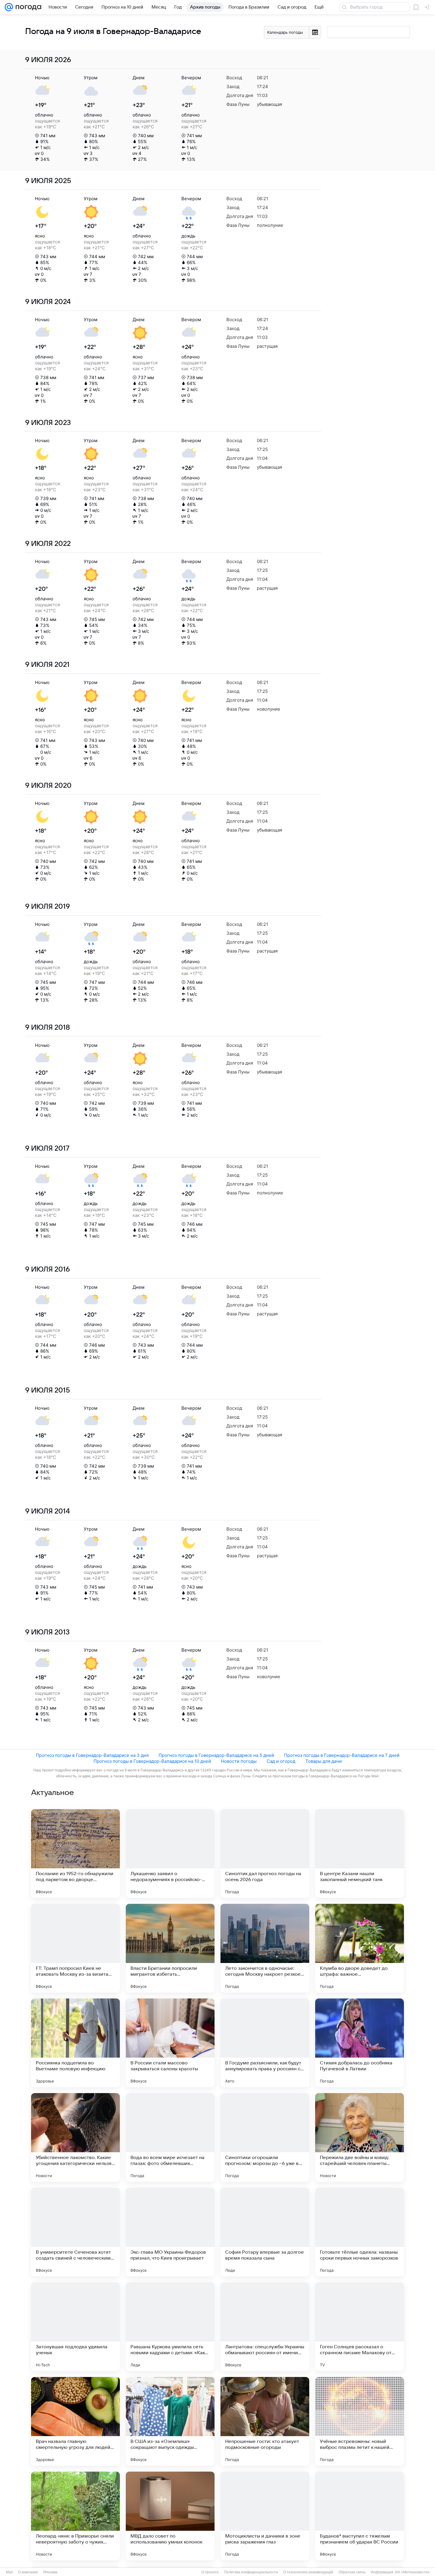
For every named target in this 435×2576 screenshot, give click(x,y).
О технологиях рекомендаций (308, 2572)
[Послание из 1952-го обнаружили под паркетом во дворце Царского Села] (75, 1854)
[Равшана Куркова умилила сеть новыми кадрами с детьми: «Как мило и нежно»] (170, 2327)
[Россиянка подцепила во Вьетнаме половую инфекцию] (75, 2043)
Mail (9, 2572)
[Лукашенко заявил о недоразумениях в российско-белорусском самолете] (170, 1854)
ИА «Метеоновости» (412, 2572)
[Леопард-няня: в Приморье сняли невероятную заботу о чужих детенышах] (75, 2516)
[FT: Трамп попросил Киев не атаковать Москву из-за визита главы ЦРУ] (75, 1948)
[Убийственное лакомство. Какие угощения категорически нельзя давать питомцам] (75, 2137)
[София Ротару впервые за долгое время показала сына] (265, 2232)
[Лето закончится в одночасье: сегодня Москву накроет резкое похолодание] (265, 1948)
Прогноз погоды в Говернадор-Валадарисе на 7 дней (342, 1755)
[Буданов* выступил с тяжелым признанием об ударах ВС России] (360, 2516)
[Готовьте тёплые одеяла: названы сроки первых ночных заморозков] (360, 2232)
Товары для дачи (324, 1761)
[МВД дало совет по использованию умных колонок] (170, 2516)
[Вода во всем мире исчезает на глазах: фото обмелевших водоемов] (170, 2137)
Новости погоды (239, 1761)
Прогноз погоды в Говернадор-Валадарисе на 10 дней (152, 1761)
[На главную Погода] (27, 7)
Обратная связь (352, 2572)
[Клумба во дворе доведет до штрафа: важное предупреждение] (360, 1948)
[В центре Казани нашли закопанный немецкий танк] (360, 1854)
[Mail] (9, 7)
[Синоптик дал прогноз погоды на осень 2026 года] (265, 1854)
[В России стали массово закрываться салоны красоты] (170, 2043)
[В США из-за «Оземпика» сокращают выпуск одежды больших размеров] (170, 2421)
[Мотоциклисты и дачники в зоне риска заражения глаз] (265, 2516)
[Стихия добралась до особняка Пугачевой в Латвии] (360, 2043)
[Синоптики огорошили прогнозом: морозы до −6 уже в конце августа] (265, 2137)
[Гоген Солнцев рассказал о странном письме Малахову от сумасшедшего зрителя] (360, 2327)
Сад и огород (281, 1761)
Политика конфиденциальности (251, 2572)
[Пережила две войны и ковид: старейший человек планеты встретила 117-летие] (360, 2137)
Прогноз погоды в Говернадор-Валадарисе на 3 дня (92, 1755)
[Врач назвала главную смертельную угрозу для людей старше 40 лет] (75, 2421)
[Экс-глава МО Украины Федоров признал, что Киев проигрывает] (170, 2232)
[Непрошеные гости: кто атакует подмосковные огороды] (265, 2421)
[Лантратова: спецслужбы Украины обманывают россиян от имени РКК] (265, 2327)
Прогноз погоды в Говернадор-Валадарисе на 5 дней (216, 1755)
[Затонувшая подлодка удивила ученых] (75, 2327)
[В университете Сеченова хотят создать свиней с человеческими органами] (75, 2232)
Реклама (50, 2572)
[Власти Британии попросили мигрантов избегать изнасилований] (170, 1948)
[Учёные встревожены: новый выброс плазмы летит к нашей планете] (360, 2421)
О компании (28, 2572)
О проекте (210, 2572)
